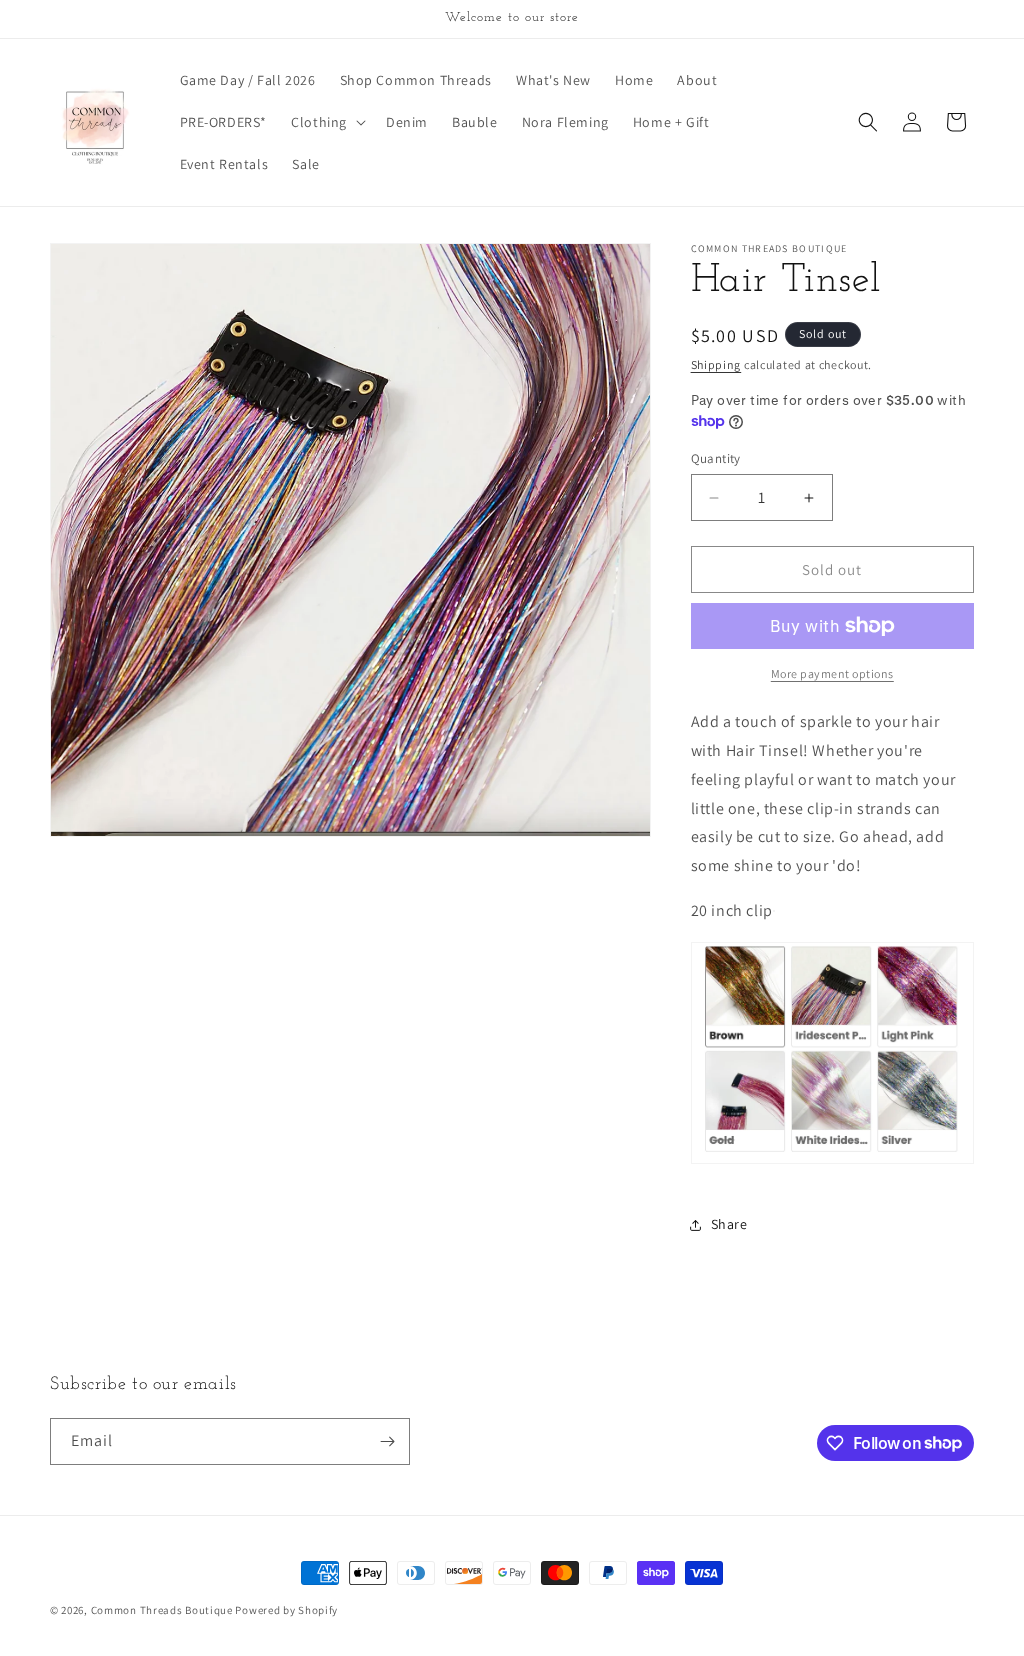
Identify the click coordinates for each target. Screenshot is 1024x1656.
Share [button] (729, 1224)
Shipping (716, 364)
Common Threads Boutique (163, 1610)
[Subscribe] (387, 1441)
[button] (326, 122)
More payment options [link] (832, 673)
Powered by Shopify (286, 1610)
